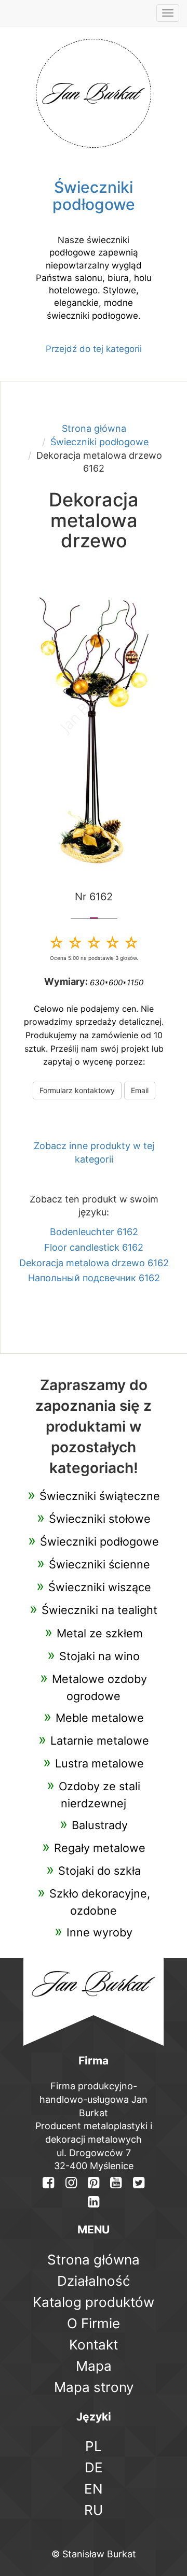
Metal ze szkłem (100, 1633)
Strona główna (94, 428)
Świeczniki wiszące (100, 1587)
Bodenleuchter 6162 (94, 1232)
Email (140, 1090)
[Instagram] (71, 2182)
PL (94, 2446)
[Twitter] (139, 2182)
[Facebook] (48, 2182)
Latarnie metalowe (100, 1740)
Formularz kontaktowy (77, 1090)
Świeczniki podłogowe (99, 442)
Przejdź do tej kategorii (94, 349)
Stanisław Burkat (99, 2554)
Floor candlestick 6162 (94, 1247)
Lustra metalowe (99, 1763)
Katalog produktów (94, 2302)
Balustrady (100, 1825)
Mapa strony (94, 2387)
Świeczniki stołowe (100, 1519)
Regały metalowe (100, 1848)
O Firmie (94, 2323)
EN (94, 2489)
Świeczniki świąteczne (100, 1496)
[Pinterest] (94, 2182)
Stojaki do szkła (99, 1871)
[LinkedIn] (94, 2202)
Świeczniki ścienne (99, 1564)
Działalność (94, 2281)
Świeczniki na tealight (99, 1610)
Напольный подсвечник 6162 (94, 1278)
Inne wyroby (99, 1932)
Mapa (94, 2366)
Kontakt (94, 2345)
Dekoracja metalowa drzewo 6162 (94, 1263)
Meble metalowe (100, 1718)
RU (94, 2510)
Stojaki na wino (99, 1656)
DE (94, 2467)
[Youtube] (116, 2182)
